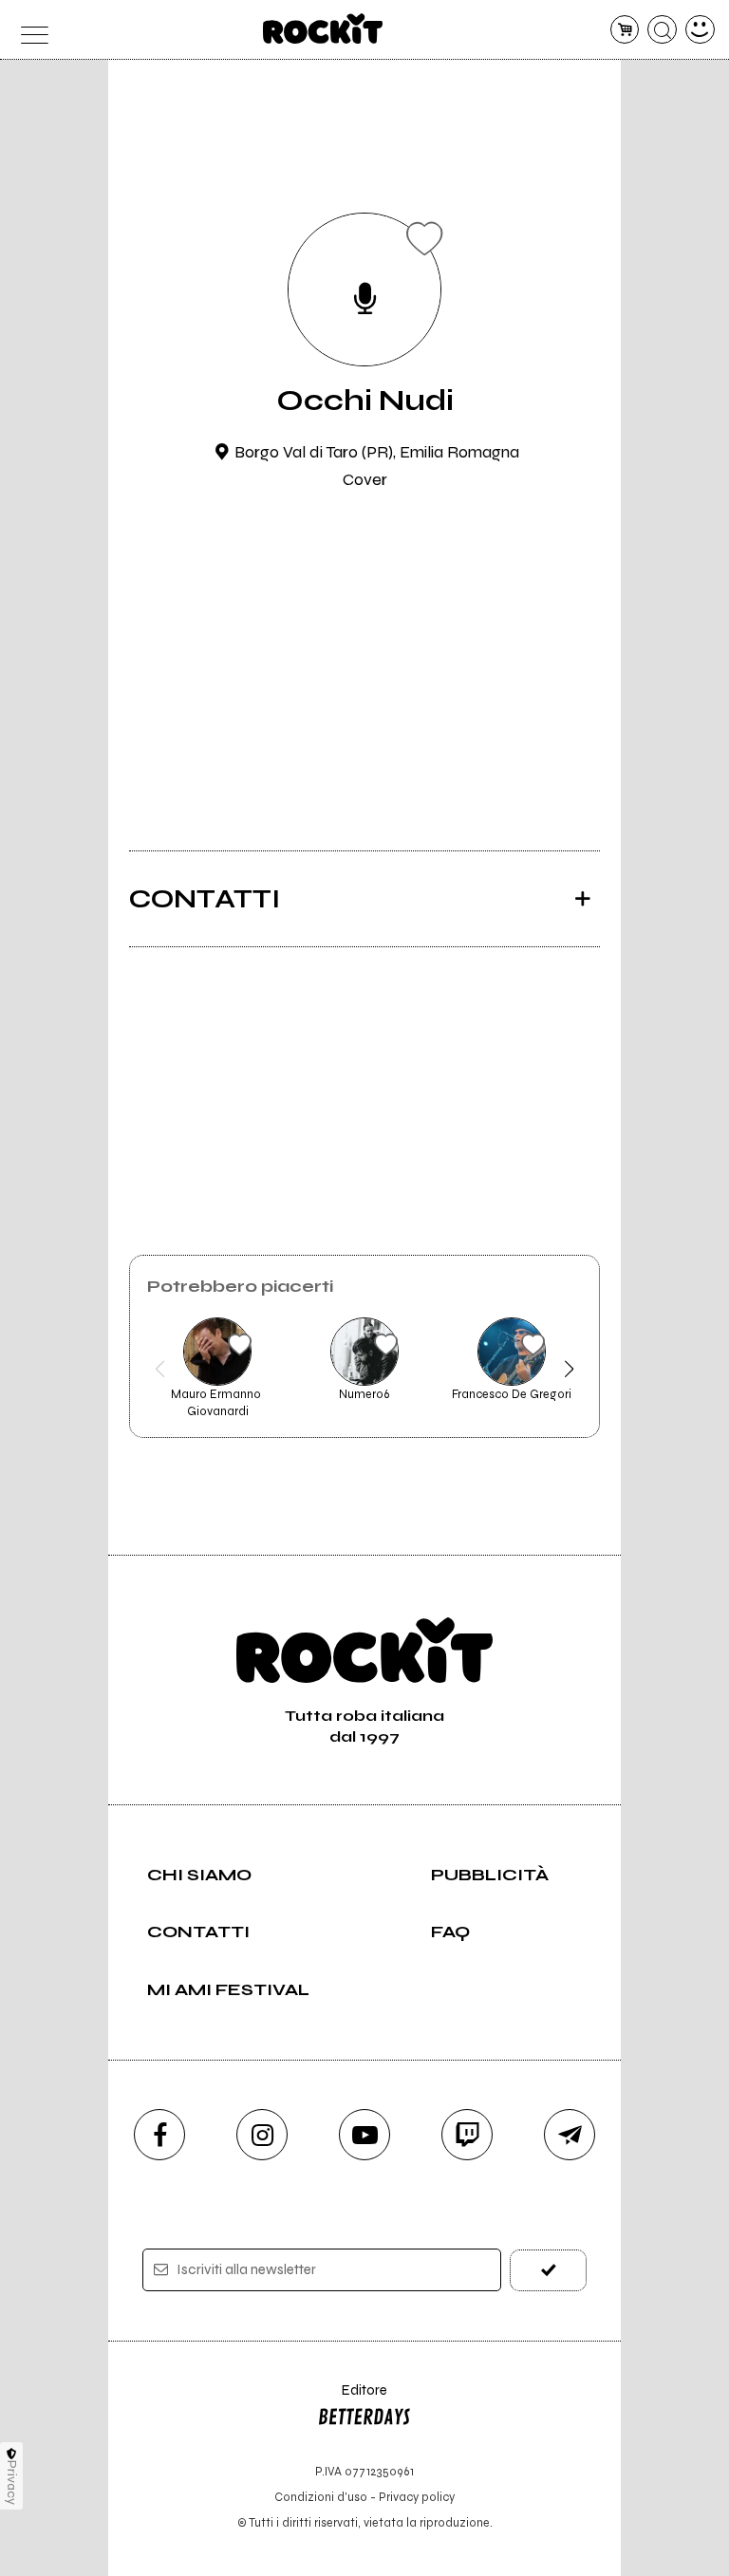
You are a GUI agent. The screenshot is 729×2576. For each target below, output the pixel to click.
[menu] (29, 30)
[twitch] (467, 2135)
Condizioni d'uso (321, 2497)
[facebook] (159, 2135)
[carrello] (625, 30)
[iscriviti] (548, 2270)
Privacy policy (417, 2497)
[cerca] (662, 30)
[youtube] (364, 2135)
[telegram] (570, 2135)
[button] (160, 1369)
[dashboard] (700, 30)
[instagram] (262, 2135)
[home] (323, 28)
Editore (352, 2399)
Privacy (12, 2483)
